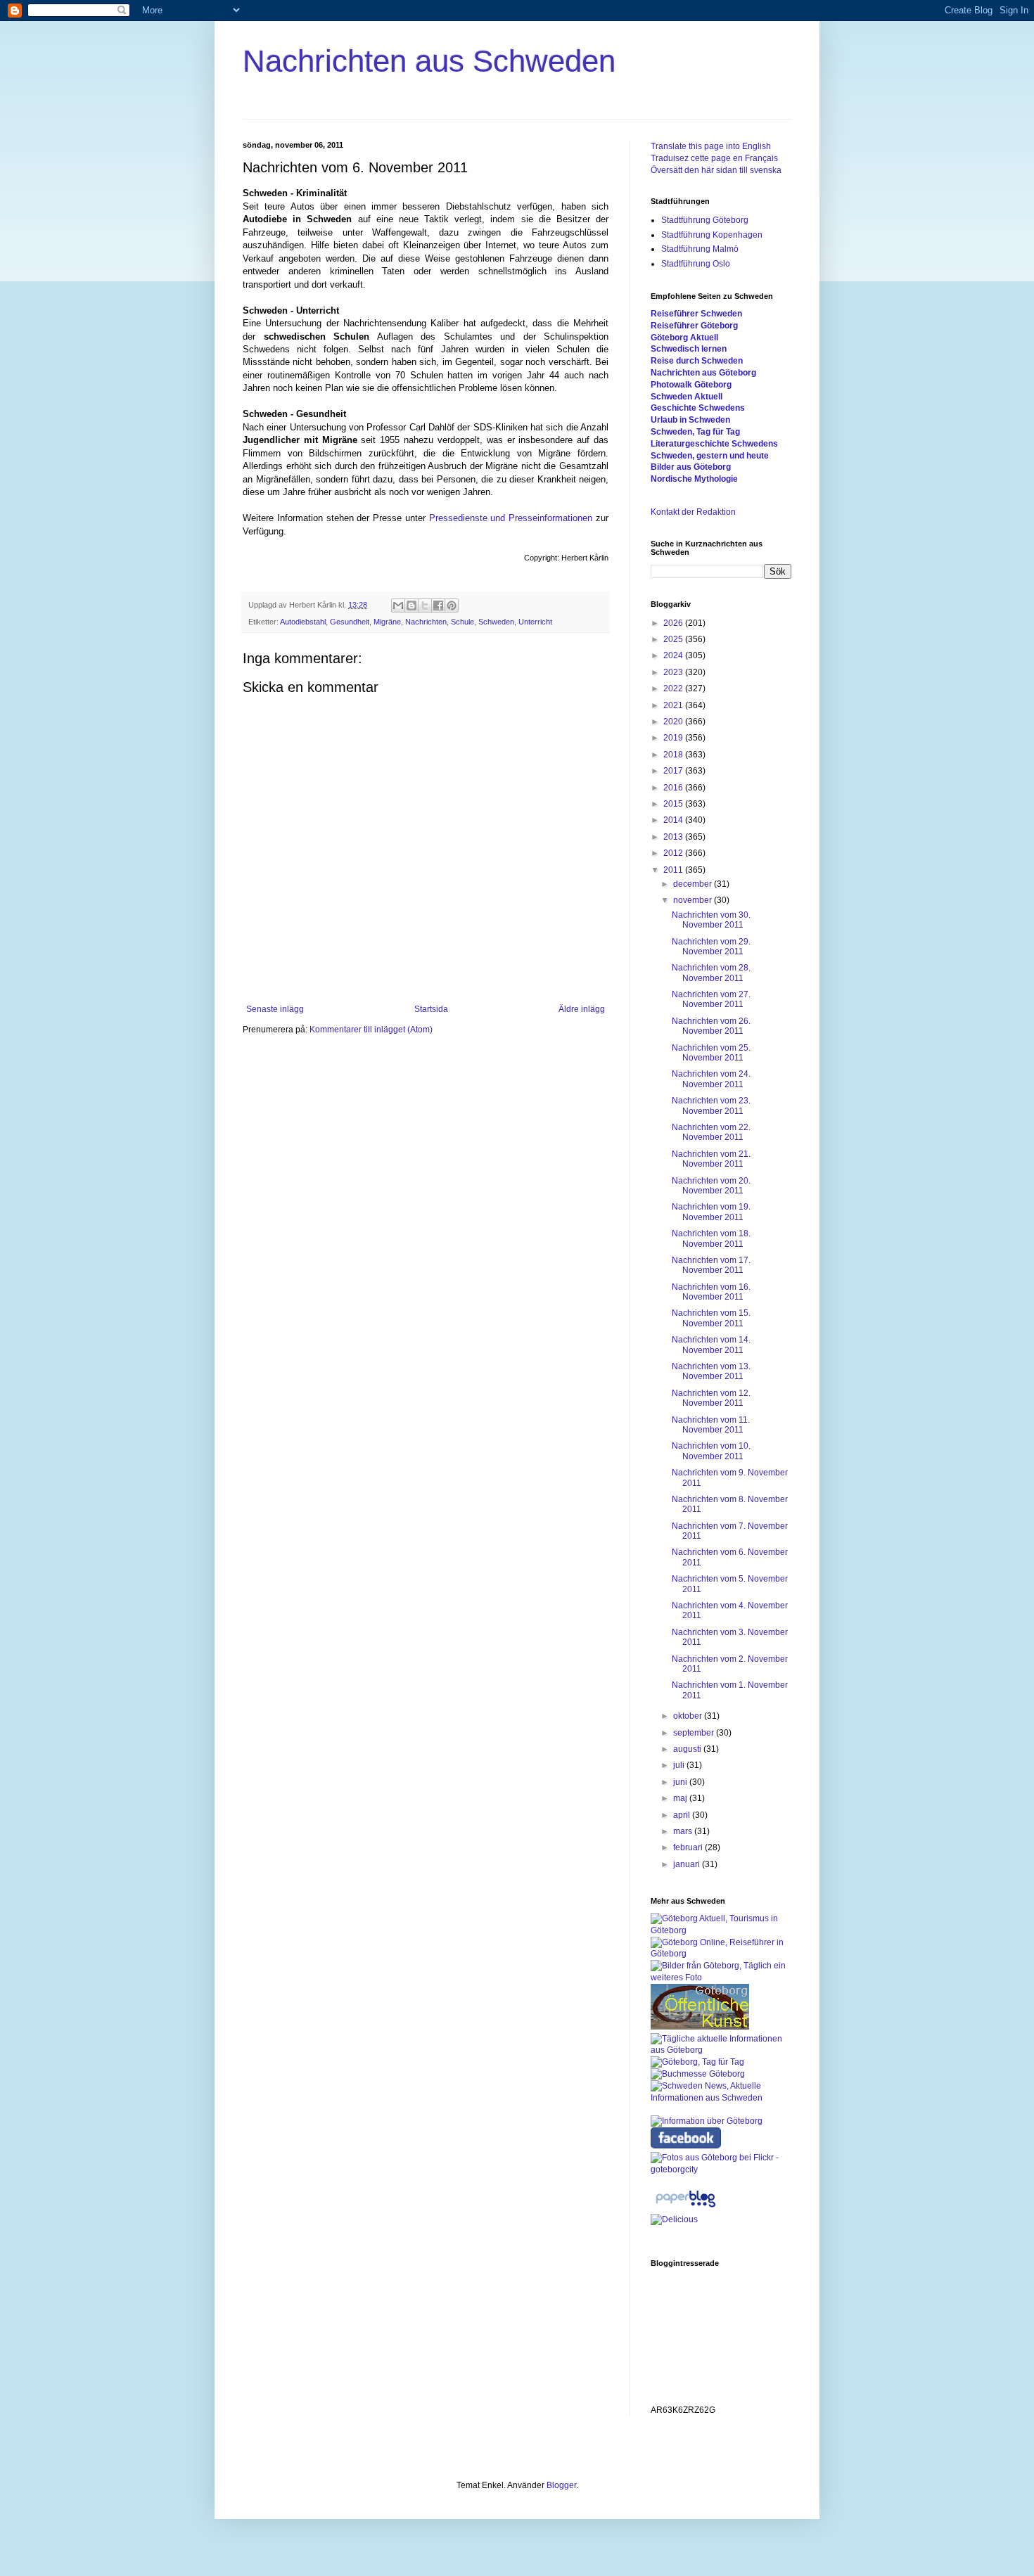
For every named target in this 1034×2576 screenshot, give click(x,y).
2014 (674, 820)
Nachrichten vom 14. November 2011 (711, 1345)
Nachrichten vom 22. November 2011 (711, 1132)
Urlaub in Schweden (690, 420)
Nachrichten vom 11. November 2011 (711, 1425)
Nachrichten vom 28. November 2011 (711, 973)
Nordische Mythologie (694, 479)
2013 (674, 837)
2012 (674, 853)
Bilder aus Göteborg (691, 467)
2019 (674, 738)
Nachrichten (426, 622)
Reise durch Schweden (697, 361)
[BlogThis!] (411, 605)
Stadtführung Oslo (696, 264)
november (694, 900)
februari (689, 1847)
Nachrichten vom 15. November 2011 (711, 1318)
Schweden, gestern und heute (710, 456)
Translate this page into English (711, 146)
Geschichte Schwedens (698, 408)
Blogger (561, 2485)
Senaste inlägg (275, 1009)
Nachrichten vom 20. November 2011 (711, 1186)
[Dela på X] (425, 605)
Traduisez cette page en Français (714, 158)
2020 (674, 722)
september (695, 1733)
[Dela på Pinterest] (452, 605)
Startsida (431, 1009)
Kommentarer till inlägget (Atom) (371, 1030)
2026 (674, 623)
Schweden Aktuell (687, 397)
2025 (674, 639)
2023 (674, 672)
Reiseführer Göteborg (694, 326)
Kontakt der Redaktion (693, 512)
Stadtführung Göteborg (705, 220)
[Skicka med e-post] (398, 605)
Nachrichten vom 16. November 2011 (711, 1292)
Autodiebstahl (303, 622)
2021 (674, 705)
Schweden (496, 622)
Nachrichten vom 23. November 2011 (711, 1106)
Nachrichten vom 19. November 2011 (711, 1212)
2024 (674, 655)
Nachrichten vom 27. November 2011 (711, 999)
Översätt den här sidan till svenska (716, 170)
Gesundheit (350, 622)
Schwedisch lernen (689, 349)
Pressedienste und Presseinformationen (511, 518)
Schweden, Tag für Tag (695, 432)
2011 (674, 870)
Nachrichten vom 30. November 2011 (711, 920)
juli (680, 1765)
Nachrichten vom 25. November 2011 (711, 1053)
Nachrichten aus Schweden (429, 61)
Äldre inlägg (582, 1009)
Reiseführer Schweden (696, 314)
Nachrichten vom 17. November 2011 (711, 1265)
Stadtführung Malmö (700, 249)
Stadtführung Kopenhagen (712, 235)
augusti (688, 1749)
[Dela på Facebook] (438, 605)
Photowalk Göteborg (691, 385)
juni (681, 1782)
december (694, 884)
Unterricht (535, 622)
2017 (674, 771)
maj (681, 1798)
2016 (674, 788)
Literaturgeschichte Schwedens (714, 444)
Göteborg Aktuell (684, 338)
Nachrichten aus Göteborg (703, 373)
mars (684, 1831)
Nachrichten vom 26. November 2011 (711, 1026)
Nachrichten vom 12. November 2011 (711, 1398)
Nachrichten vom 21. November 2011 (711, 1159)
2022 (674, 688)
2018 (674, 755)
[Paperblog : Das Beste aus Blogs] (685, 2207)
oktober (689, 1716)
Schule (462, 622)
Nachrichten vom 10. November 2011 (711, 1451)
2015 (674, 804)
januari (688, 1864)
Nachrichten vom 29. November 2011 (711, 947)
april (683, 1815)
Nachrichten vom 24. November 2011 (711, 1079)
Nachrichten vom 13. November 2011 (711, 1371)
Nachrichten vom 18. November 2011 (711, 1238)
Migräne (387, 622)
